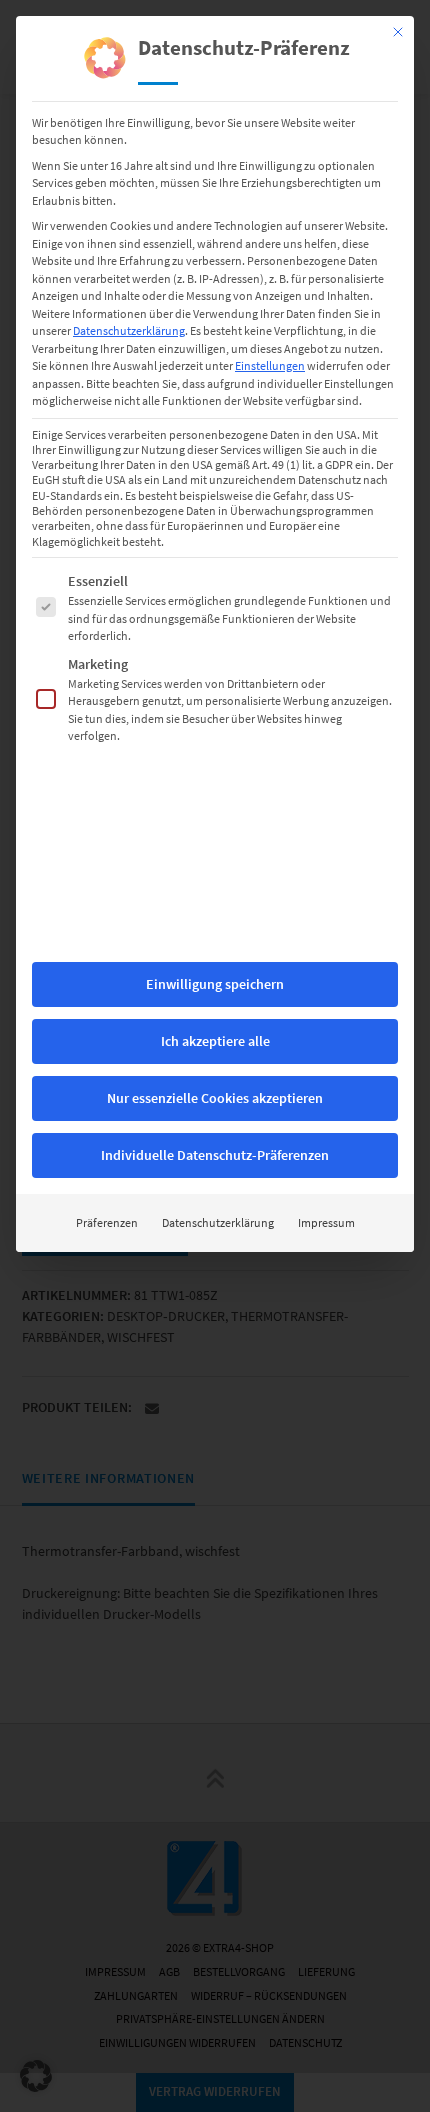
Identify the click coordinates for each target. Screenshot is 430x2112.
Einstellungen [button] (270, 365)
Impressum (326, 1222)
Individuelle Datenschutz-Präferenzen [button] (215, 1155)
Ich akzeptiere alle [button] (215, 1041)
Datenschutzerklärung (129, 330)
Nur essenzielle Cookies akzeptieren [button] (215, 1098)
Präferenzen (107, 1222)
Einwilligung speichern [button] (215, 984)
